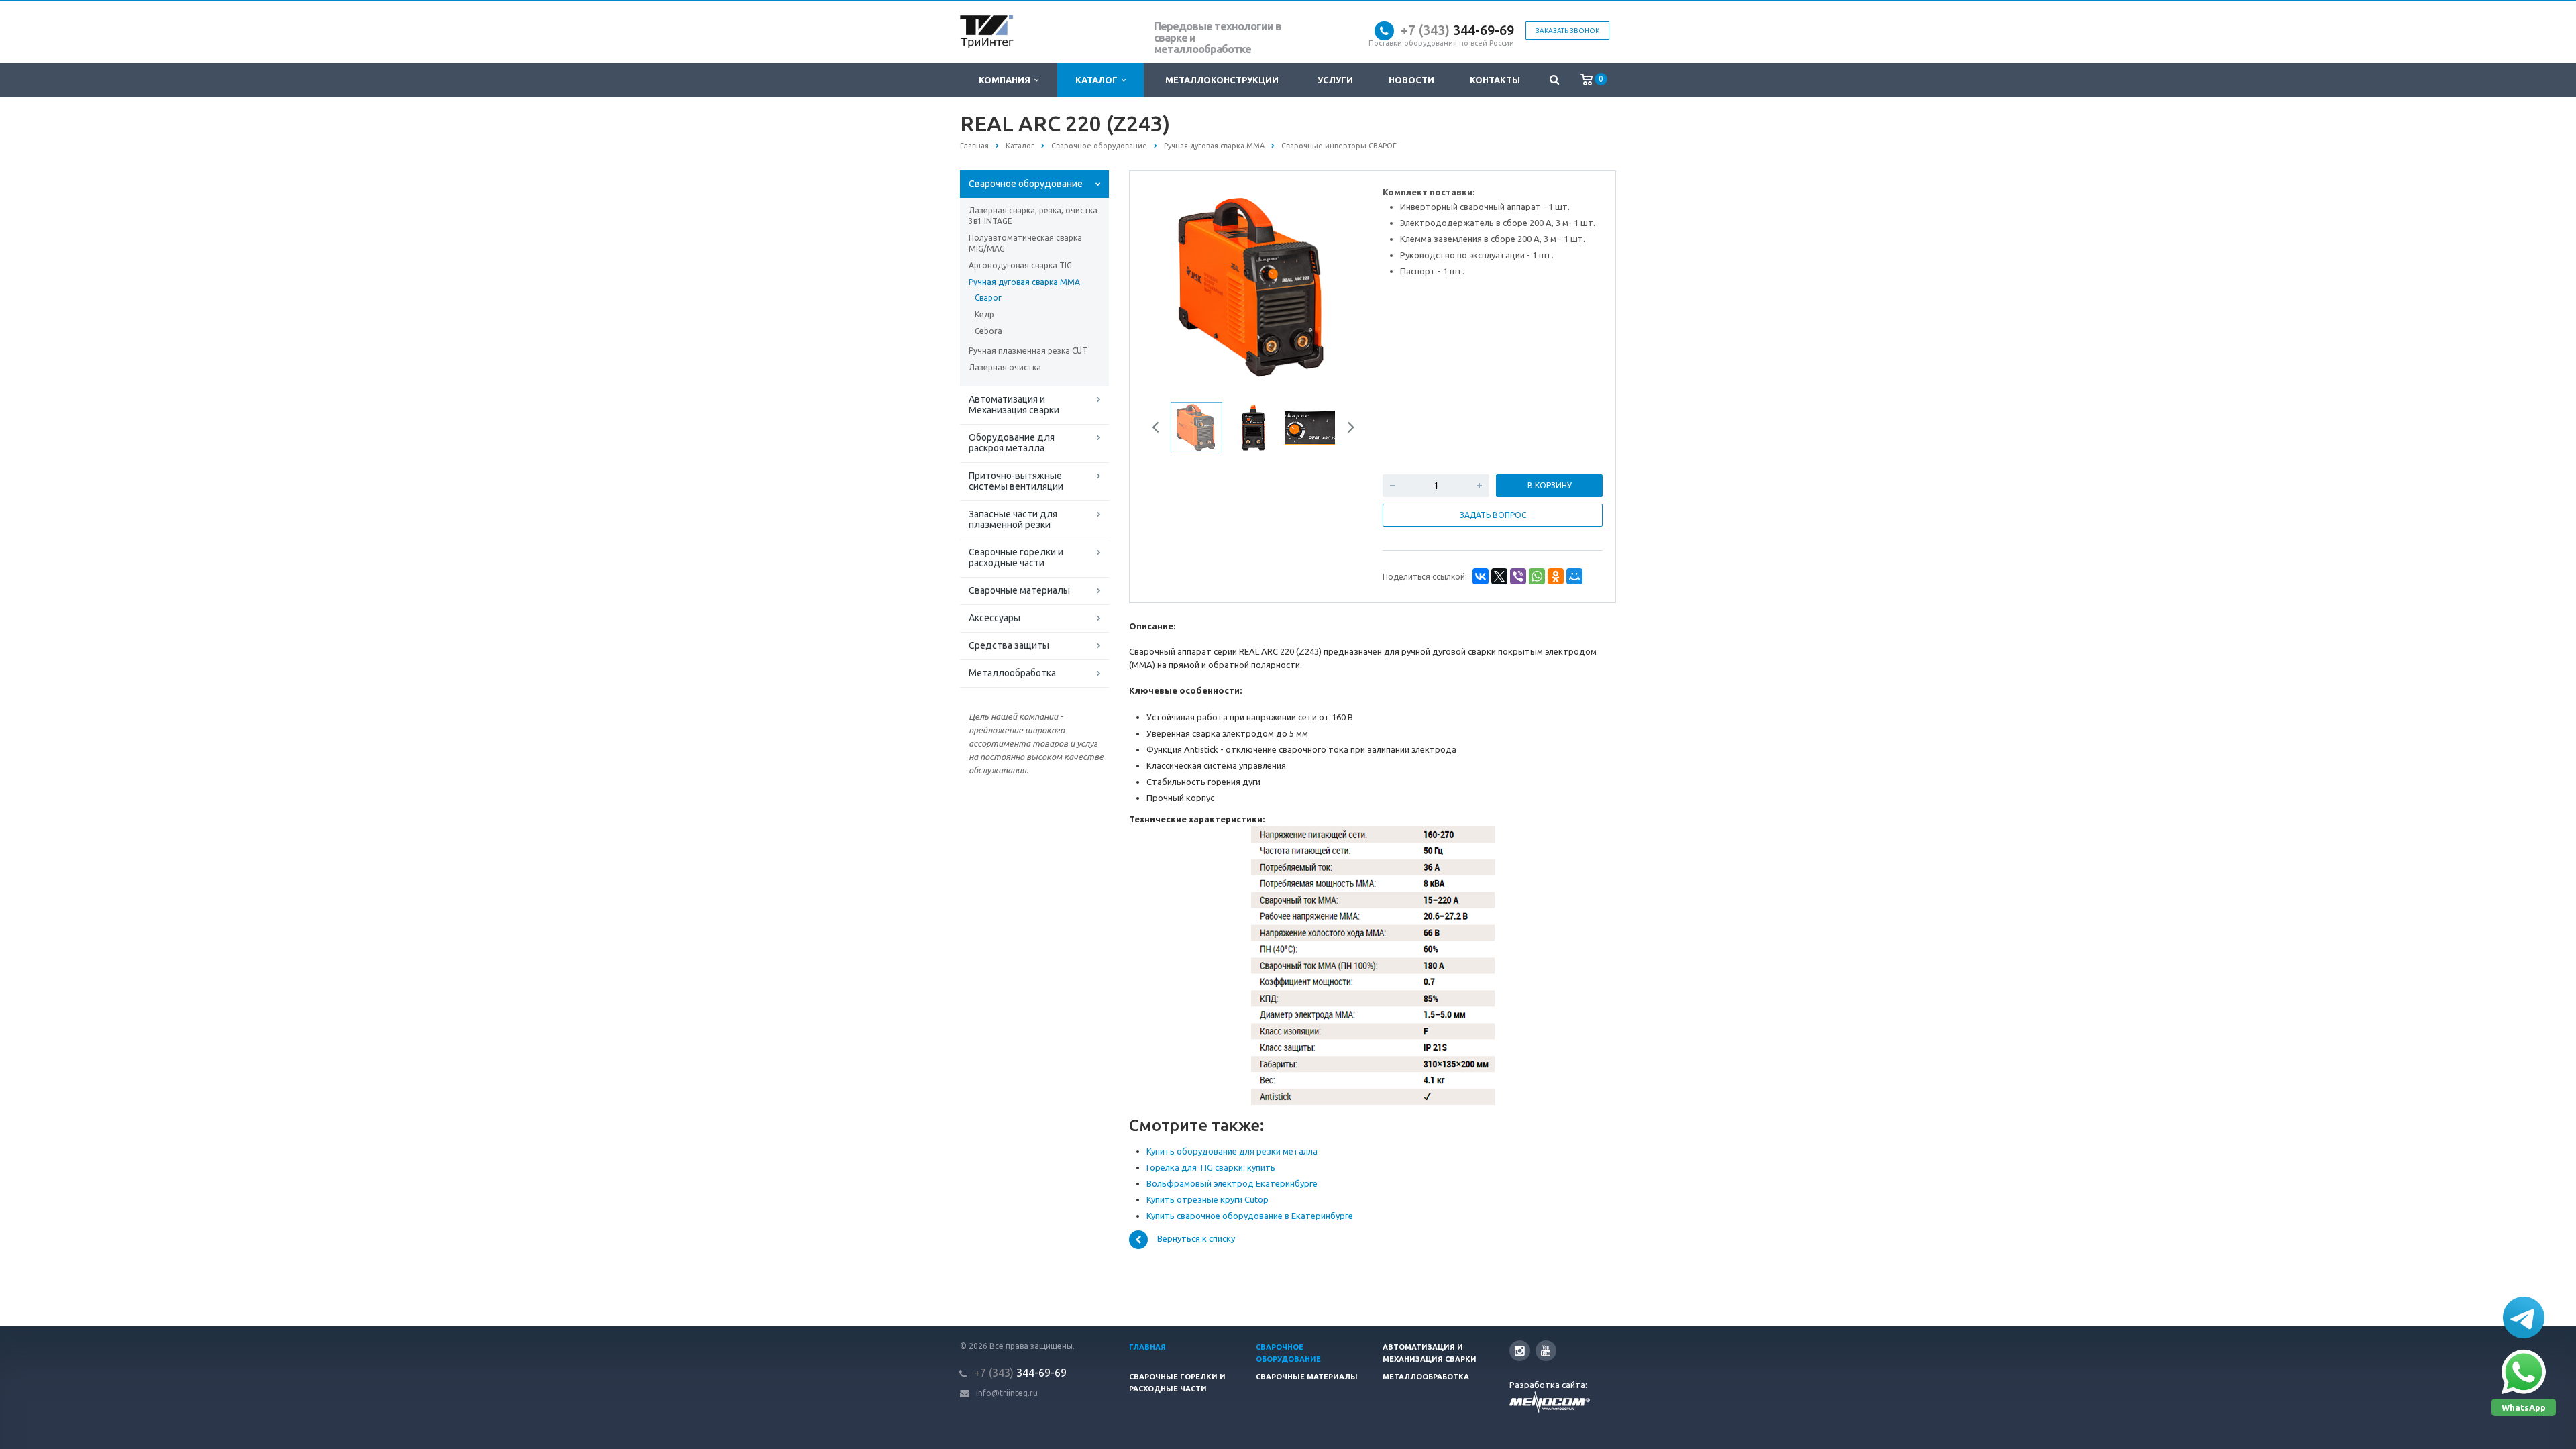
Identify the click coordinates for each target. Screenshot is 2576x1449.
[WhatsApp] (1537, 576)
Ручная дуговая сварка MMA (1024, 282)
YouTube (1546, 1351)
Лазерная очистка (1005, 367)
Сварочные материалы (1019, 590)
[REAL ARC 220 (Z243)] (1253, 286)
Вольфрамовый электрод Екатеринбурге (1232, 1183)
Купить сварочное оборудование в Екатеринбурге (1250, 1216)
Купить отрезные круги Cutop (1207, 1199)
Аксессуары (995, 618)
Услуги (1335, 80)
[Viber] (1518, 576)
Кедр (984, 314)
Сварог (988, 298)
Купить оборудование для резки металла (1232, 1151)
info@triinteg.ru (1007, 1393)
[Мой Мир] (1574, 576)
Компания (1007, 80)
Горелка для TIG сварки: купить (1211, 1167)
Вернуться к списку (1196, 1239)
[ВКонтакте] (1481, 576)
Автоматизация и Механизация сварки (1014, 405)
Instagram (1520, 1351)
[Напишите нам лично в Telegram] (2524, 1318)
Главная (1147, 1347)
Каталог (1098, 80)
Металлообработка (1012, 673)
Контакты (1495, 80)
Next (1339, 285)
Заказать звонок (1567, 31)
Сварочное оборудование (1026, 184)
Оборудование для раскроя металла (1012, 443)
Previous (1168, 285)
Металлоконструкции (1222, 80)
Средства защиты (1009, 645)
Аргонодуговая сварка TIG (1020, 265)
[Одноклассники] (1556, 576)
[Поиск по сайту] (1554, 80)
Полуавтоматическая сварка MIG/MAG (1025, 243)
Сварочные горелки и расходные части (1016, 557)
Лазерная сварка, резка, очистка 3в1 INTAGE (1033, 216)
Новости (1411, 80)
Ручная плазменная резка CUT (1028, 351)
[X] (1499, 576)
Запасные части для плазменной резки (1013, 519)
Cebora (988, 331)
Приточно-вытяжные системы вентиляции (1016, 481)
